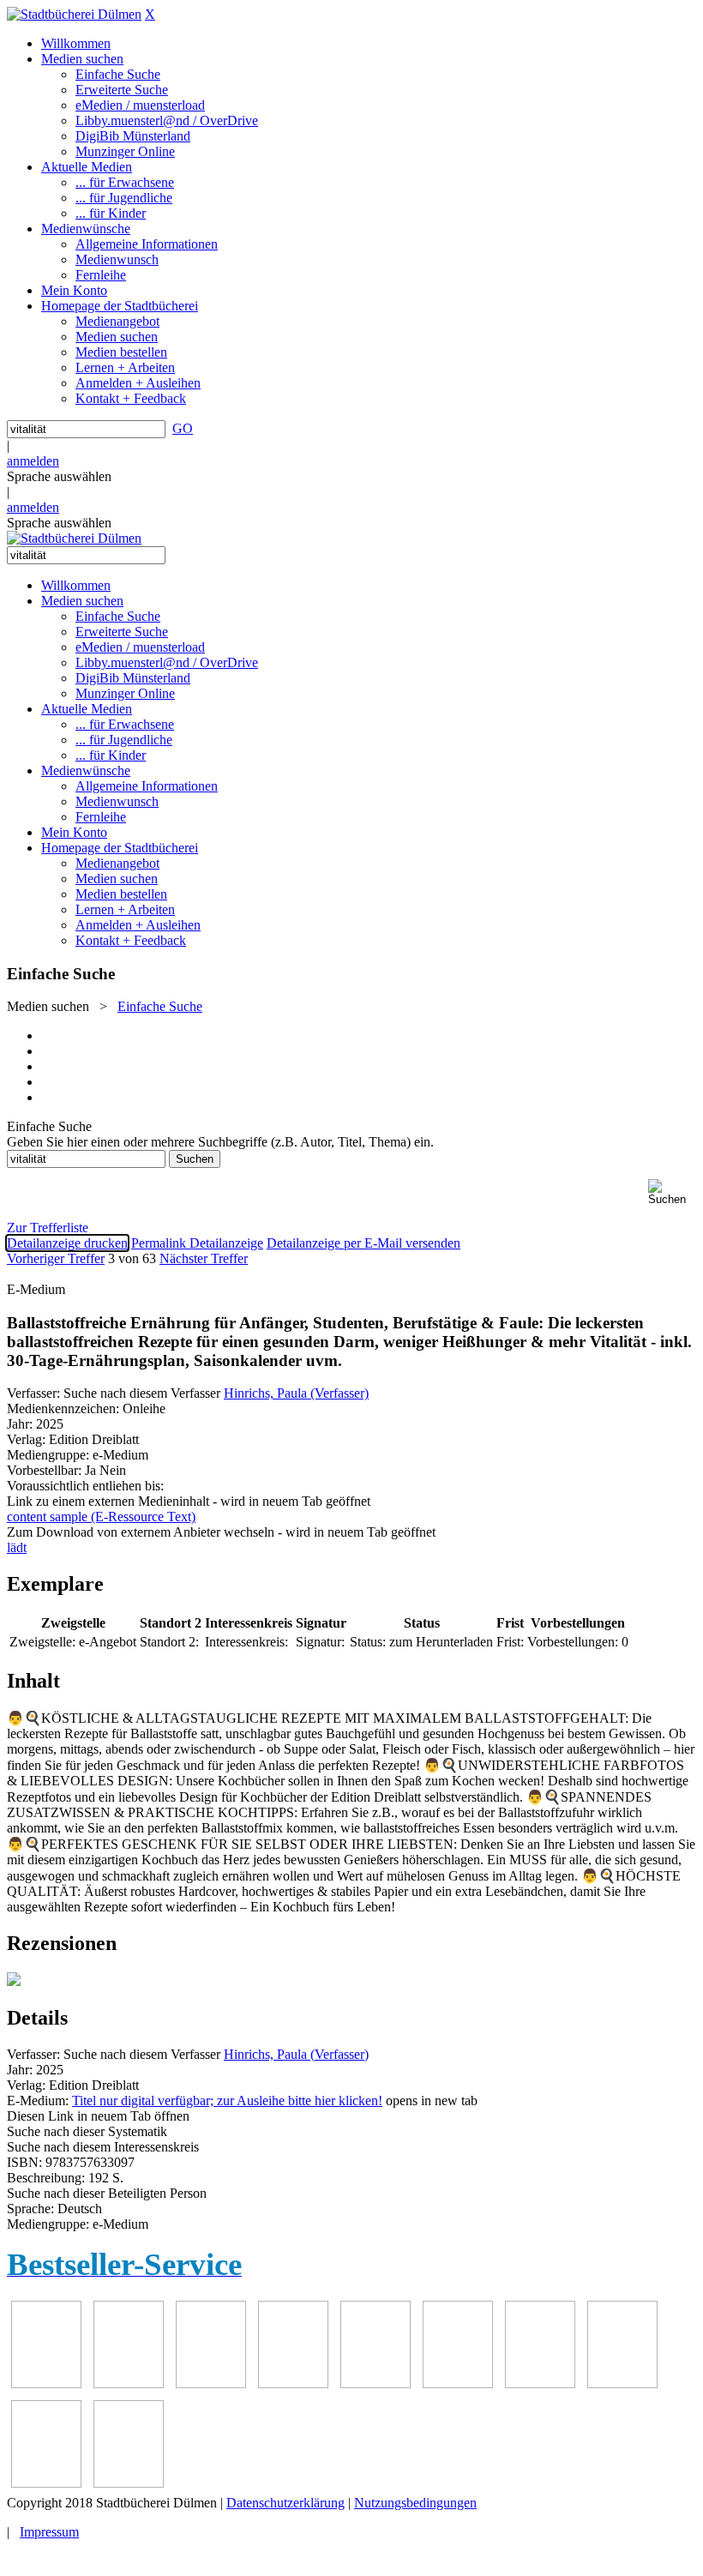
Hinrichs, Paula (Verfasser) (296, 1393)
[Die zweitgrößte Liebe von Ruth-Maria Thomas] (46, 2483)
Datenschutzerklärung (285, 2503)
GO (183, 428)
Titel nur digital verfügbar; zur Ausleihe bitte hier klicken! (227, 2101)
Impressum (49, 2532)
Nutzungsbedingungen (415, 2503)
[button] (672, 1192)
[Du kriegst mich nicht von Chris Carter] (540, 2383)
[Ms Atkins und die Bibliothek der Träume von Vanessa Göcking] (129, 2383)
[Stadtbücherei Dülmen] (74, 14)
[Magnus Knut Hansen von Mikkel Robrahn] (211, 2383)
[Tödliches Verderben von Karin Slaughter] (129, 2483)
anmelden (33, 461)
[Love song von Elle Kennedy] (293, 2383)
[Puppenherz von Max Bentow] (622, 2383)
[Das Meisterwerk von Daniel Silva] (458, 2383)
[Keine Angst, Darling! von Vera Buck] (376, 2383)
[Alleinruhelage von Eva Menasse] (46, 2383)
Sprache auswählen (59, 476)
